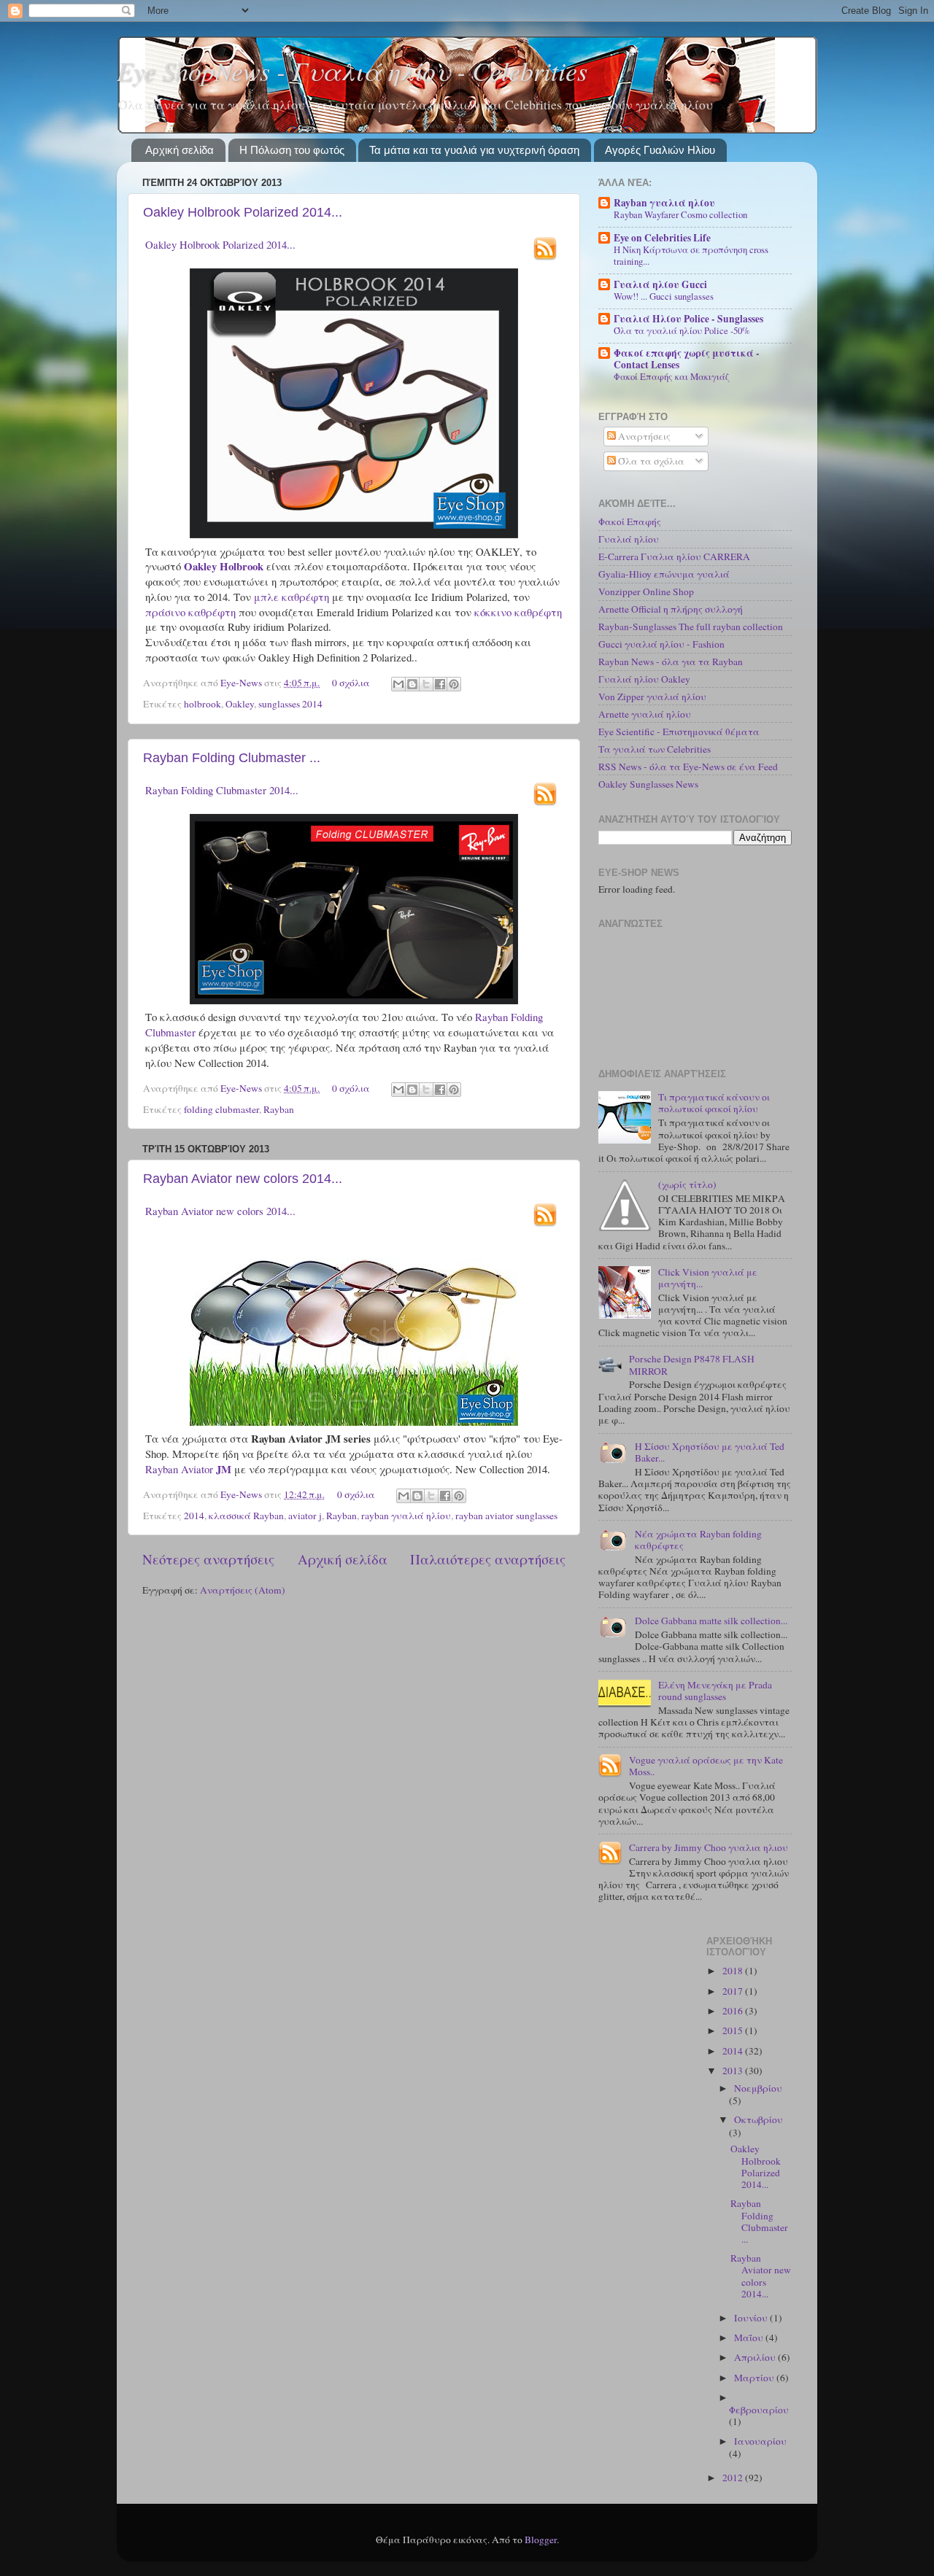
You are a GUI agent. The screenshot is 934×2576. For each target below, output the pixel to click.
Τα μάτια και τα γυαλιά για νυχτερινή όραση (474, 150)
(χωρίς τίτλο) (687, 1184)
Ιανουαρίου (760, 2441)
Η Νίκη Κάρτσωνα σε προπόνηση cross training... (691, 256)
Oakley (240, 704)
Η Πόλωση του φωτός (292, 150)
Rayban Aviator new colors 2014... (243, 1179)
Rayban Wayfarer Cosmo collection (680, 214)
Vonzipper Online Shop (646, 591)
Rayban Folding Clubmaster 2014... (222, 790)
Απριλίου (756, 2357)
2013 (734, 2071)
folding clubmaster (221, 1109)
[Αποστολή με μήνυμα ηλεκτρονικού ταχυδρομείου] (398, 684)
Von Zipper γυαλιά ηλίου (652, 697)
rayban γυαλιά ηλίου (406, 1516)
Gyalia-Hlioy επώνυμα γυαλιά (664, 574)
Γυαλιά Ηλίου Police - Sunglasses (688, 319)
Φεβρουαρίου (759, 2410)
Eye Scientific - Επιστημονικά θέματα (679, 732)
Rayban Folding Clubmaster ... (232, 758)
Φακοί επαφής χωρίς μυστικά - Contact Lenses (687, 359)
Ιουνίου (752, 2318)
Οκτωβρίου (759, 2119)
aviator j (305, 1516)
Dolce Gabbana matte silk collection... (711, 1621)
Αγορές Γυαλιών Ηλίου (660, 150)
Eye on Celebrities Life (662, 238)
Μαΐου (750, 2338)
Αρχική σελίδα (180, 150)
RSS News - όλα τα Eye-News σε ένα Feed (688, 767)
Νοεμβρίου (758, 2088)
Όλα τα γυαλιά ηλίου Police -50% (682, 330)
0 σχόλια (351, 683)
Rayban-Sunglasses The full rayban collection (691, 626)
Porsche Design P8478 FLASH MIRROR (692, 1365)
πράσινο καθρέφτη (190, 612)
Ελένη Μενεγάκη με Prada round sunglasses (715, 1691)
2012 (734, 2478)
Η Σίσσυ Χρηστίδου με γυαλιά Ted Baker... (710, 1452)
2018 (734, 1971)
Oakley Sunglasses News (648, 784)
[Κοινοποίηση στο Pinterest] (454, 684)
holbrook (202, 704)
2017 (734, 1991)
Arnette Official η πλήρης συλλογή (671, 609)
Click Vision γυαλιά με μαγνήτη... (708, 1278)
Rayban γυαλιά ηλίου (664, 203)
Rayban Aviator (188, 1469)
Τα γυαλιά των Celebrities (655, 749)
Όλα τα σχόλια (650, 461)
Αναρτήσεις (643, 436)
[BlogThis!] (412, 684)
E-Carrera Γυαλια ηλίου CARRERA (674, 556)
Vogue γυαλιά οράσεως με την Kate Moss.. (706, 1766)
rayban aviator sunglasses (506, 1516)
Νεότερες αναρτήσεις (208, 1559)
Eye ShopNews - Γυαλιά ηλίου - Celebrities (352, 70)
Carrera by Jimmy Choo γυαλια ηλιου (709, 1847)
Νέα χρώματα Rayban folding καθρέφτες (698, 1540)
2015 (734, 2030)
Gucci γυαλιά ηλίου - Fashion (661, 644)
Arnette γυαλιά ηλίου (645, 714)
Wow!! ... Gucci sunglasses (664, 296)
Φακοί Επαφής (630, 521)
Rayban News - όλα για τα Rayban (671, 662)
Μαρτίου (755, 2378)
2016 (734, 2011)
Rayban (279, 1109)
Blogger (541, 2540)
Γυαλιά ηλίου (629, 539)
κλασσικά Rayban (246, 1516)
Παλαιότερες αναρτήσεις (488, 1559)
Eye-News (242, 683)
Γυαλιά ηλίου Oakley (644, 679)
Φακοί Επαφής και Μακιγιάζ (672, 376)
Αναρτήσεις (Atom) (243, 1590)
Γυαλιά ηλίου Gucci (660, 284)
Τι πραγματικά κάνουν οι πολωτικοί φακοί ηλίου (714, 1103)
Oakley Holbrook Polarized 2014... (243, 212)
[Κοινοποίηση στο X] (426, 684)
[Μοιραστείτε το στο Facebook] (440, 684)
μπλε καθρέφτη (292, 597)
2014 (194, 1516)
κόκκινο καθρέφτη (518, 612)
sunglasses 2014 (290, 704)
